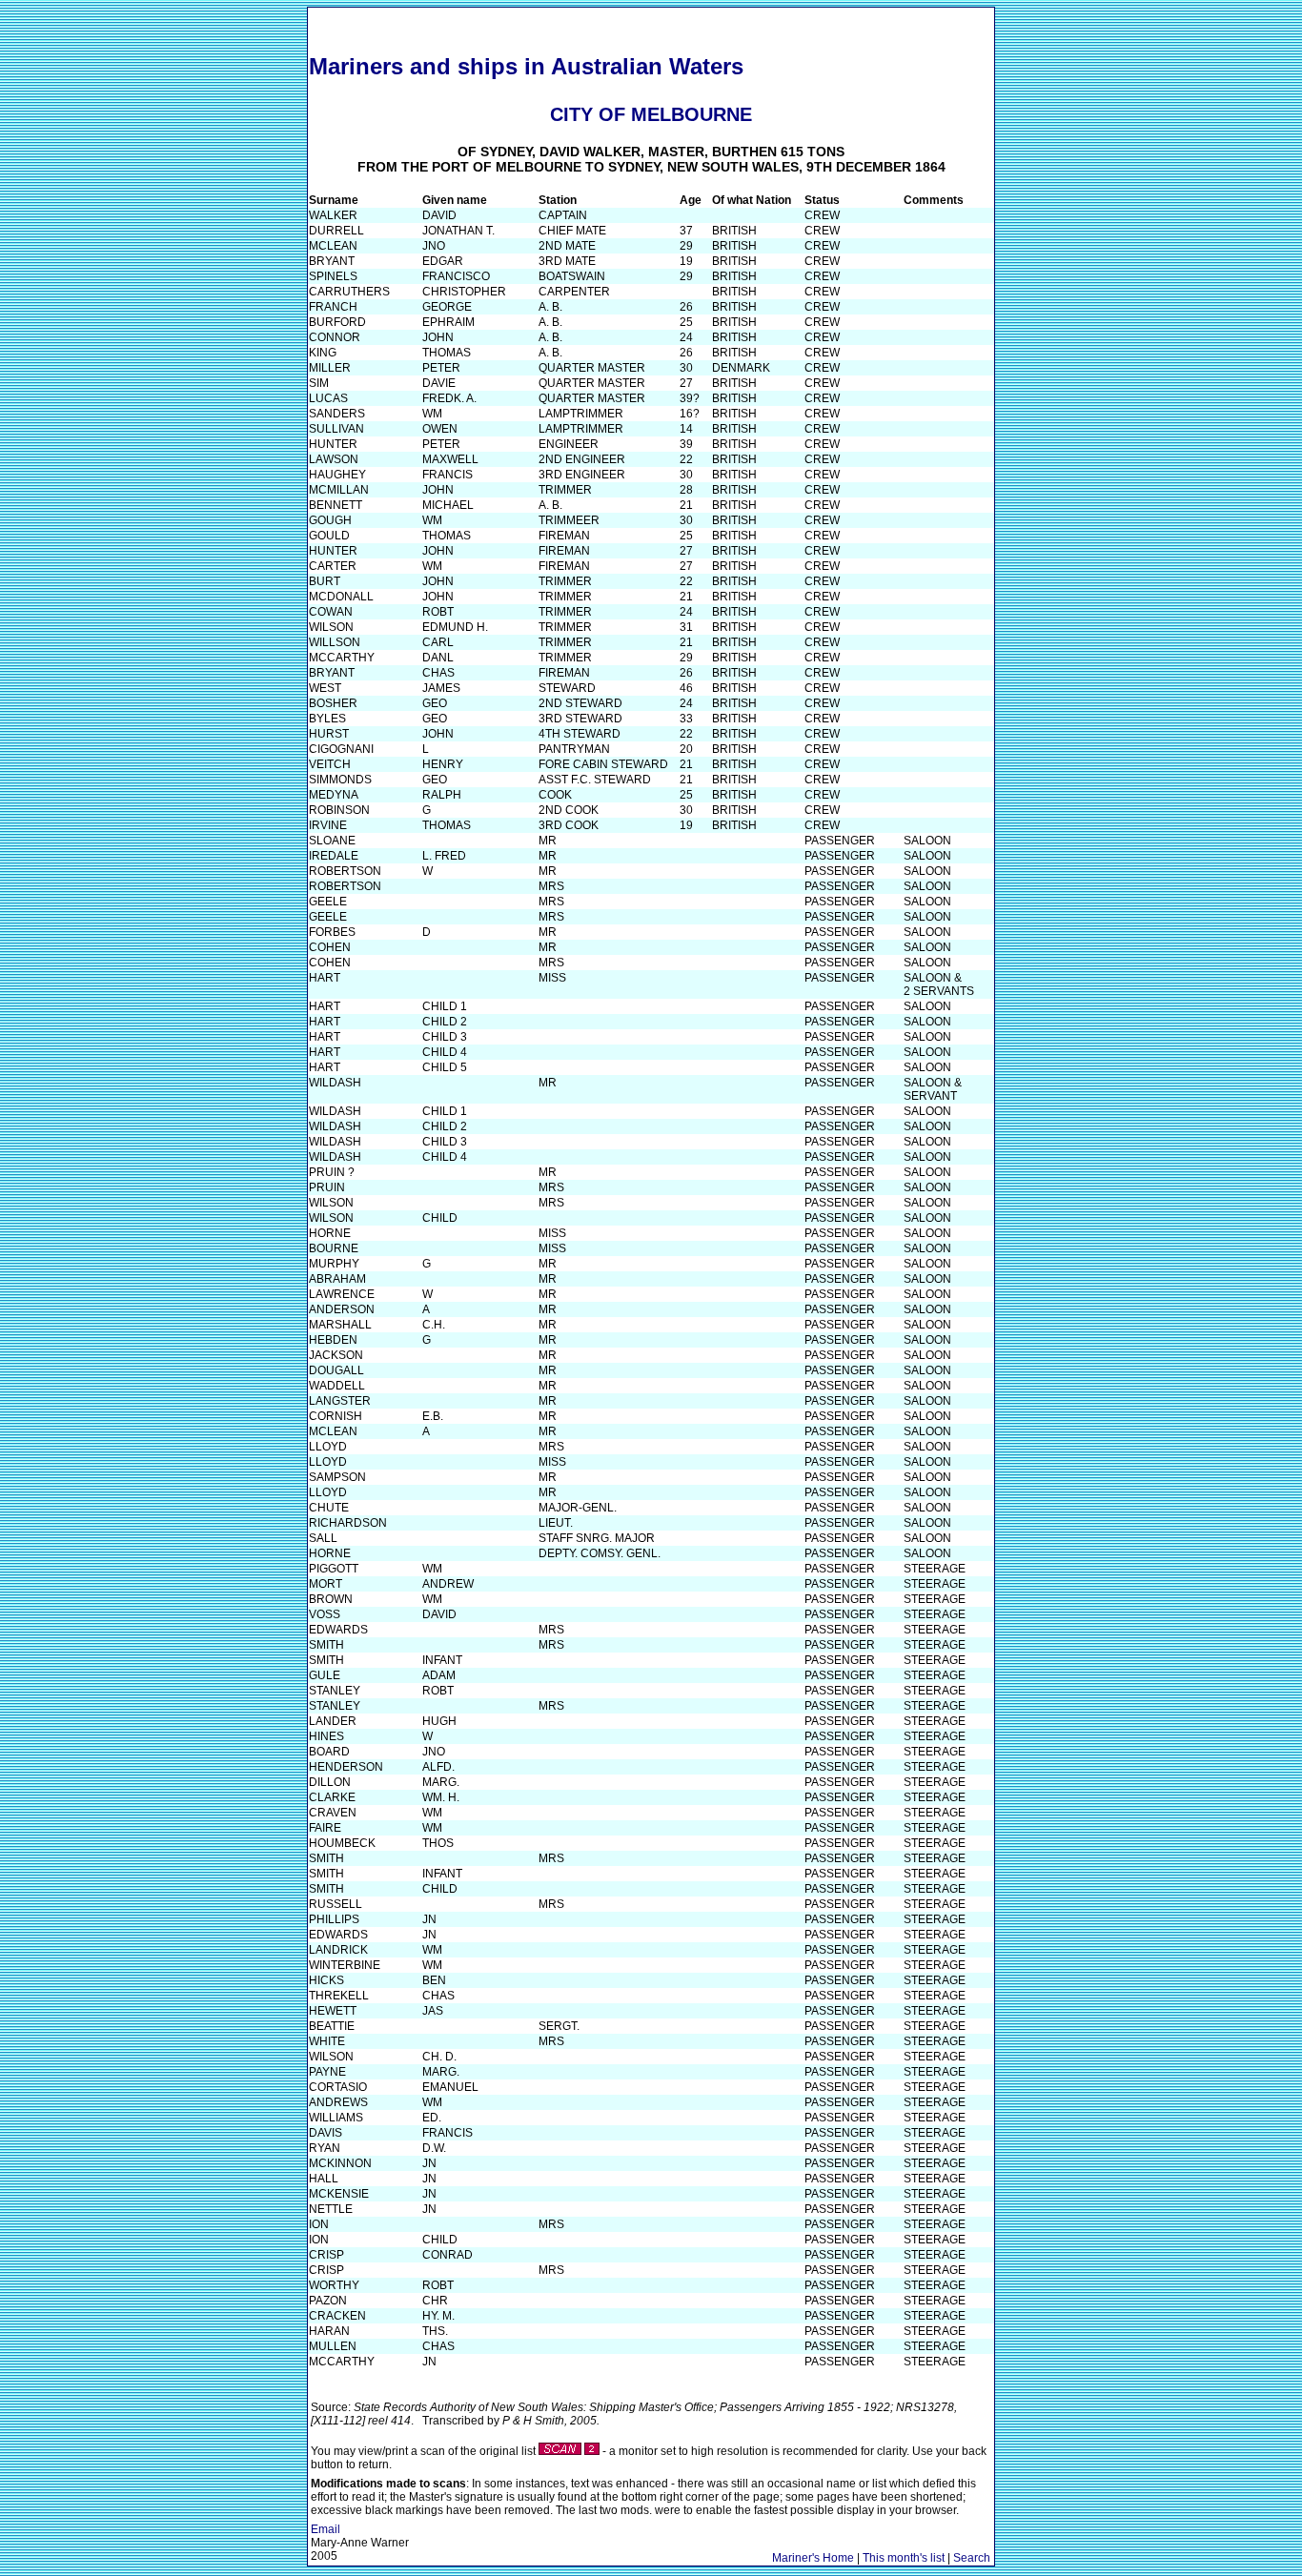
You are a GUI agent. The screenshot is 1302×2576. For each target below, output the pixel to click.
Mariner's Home (813, 2558)
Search (972, 2558)
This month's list (904, 2558)
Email (325, 2529)
